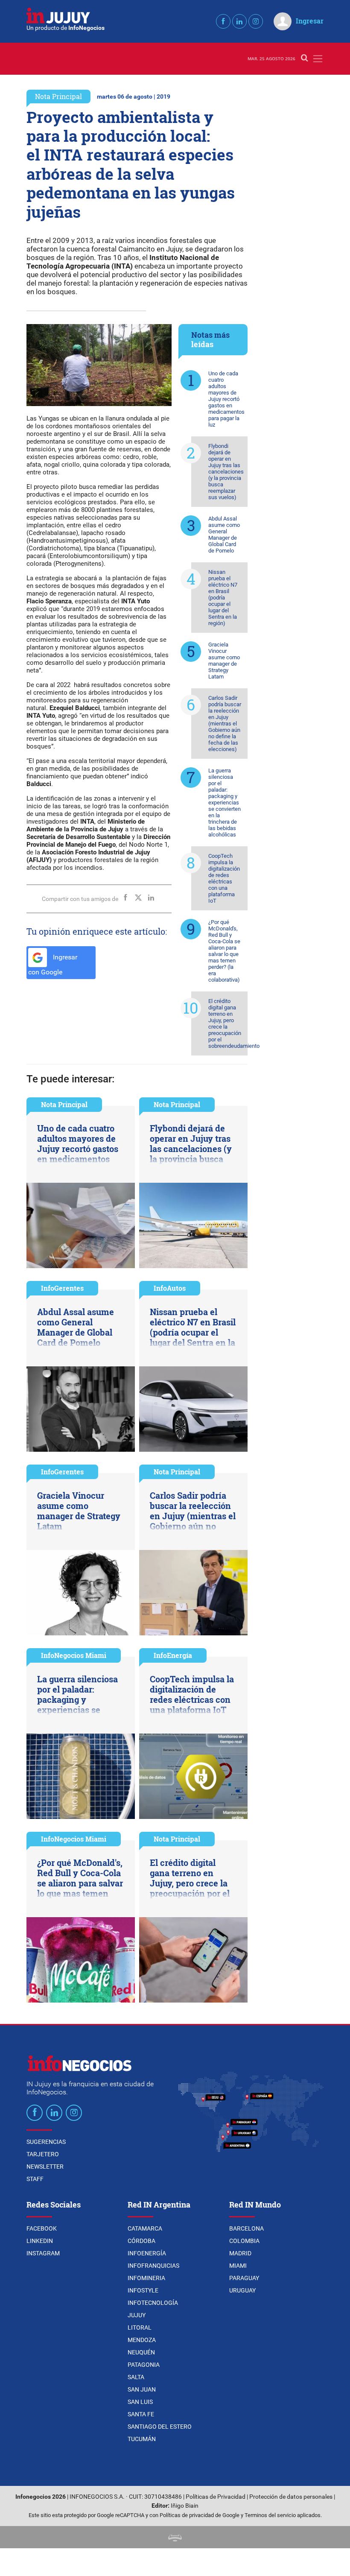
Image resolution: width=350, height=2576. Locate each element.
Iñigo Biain (185, 2506)
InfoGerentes (62, 1288)
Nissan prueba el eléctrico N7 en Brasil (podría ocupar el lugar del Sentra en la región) (223, 598)
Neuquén (141, 2352)
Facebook (42, 2228)
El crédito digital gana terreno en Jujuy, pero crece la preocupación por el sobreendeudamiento (228, 1023)
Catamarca (145, 2228)
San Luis (140, 2402)
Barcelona (246, 2228)
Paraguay (244, 2278)
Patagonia (144, 2365)
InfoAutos (170, 1288)
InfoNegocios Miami (74, 1655)
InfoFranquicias (153, 2266)
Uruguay (242, 2290)
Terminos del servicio (270, 2515)
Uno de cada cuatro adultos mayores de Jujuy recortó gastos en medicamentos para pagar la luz (226, 399)
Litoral (140, 2327)
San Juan (142, 2389)
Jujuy (137, 2315)
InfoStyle (143, 2290)
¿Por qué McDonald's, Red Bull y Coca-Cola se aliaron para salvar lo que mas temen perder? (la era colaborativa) (224, 951)
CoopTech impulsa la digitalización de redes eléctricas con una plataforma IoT (224, 878)
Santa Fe (141, 2414)
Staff (35, 2179)
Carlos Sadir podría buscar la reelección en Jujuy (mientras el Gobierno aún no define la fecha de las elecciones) (225, 724)
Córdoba (141, 2241)
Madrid (240, 2253)
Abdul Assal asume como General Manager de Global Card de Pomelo (224, 535)
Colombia (244, 2241)
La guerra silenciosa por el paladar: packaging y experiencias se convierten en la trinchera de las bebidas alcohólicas (225, 803)
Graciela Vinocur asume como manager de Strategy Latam (224, 661)
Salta (136, 2377)
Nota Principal (58, 96)
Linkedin (40, 2241)
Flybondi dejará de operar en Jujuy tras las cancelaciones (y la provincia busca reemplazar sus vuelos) (226, 472)
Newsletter (45, 2167)
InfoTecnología (153, 2303)
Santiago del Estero (160, 2427)
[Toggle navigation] (318, 59)
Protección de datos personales (291, 2497)
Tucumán (142, 2439)
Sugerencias (46, 2142)
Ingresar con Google (53, 965)
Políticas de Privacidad (216, 2497)
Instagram (43, 2253)
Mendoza (142, 2340)
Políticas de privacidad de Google (200, 2515)
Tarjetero (43, 2154)
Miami (238, 2266)
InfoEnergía (173, 1655)
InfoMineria (146, 2278)
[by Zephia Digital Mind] (175, 2537)
